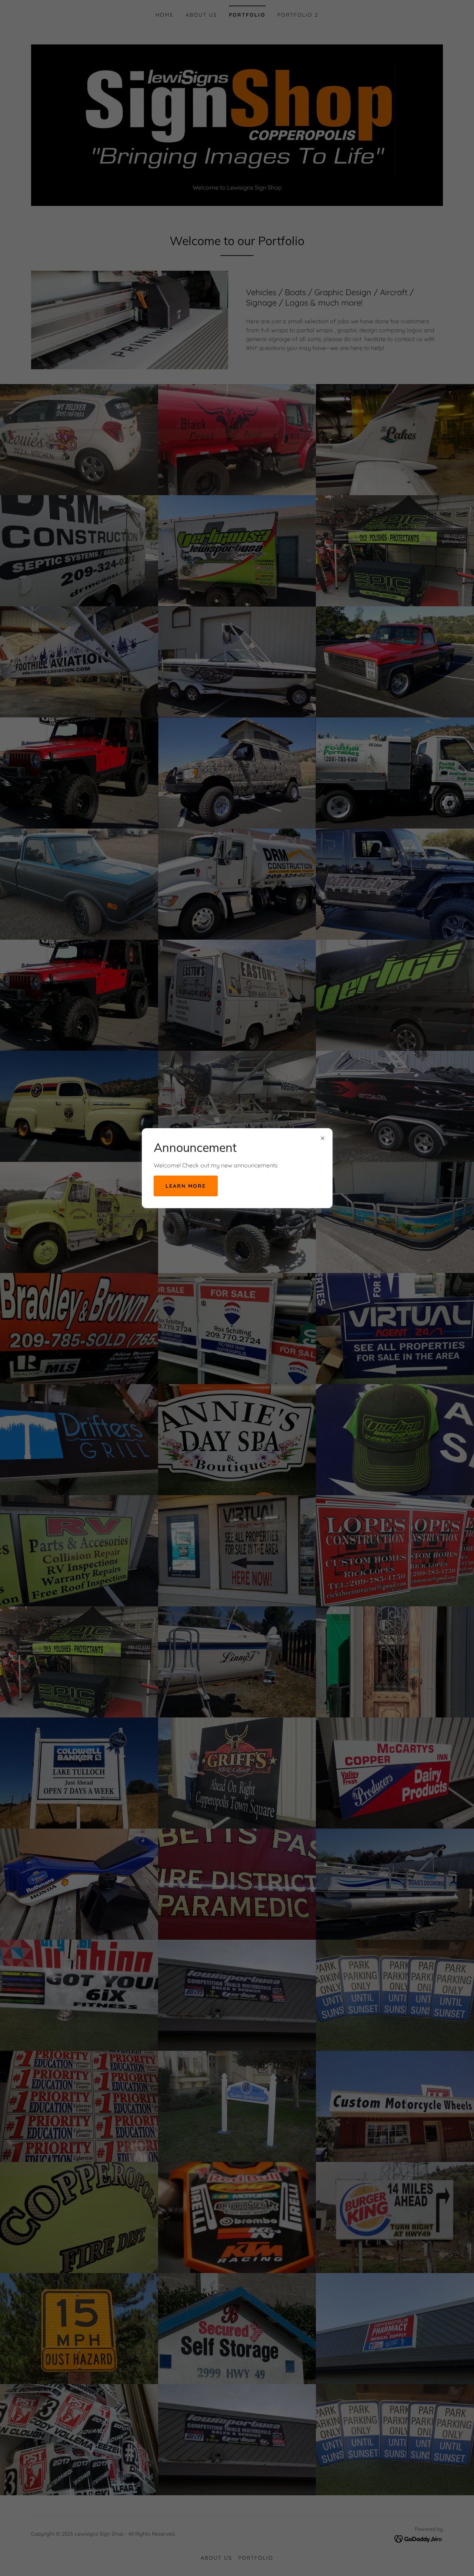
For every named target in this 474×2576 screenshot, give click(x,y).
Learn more (186, 1186)
